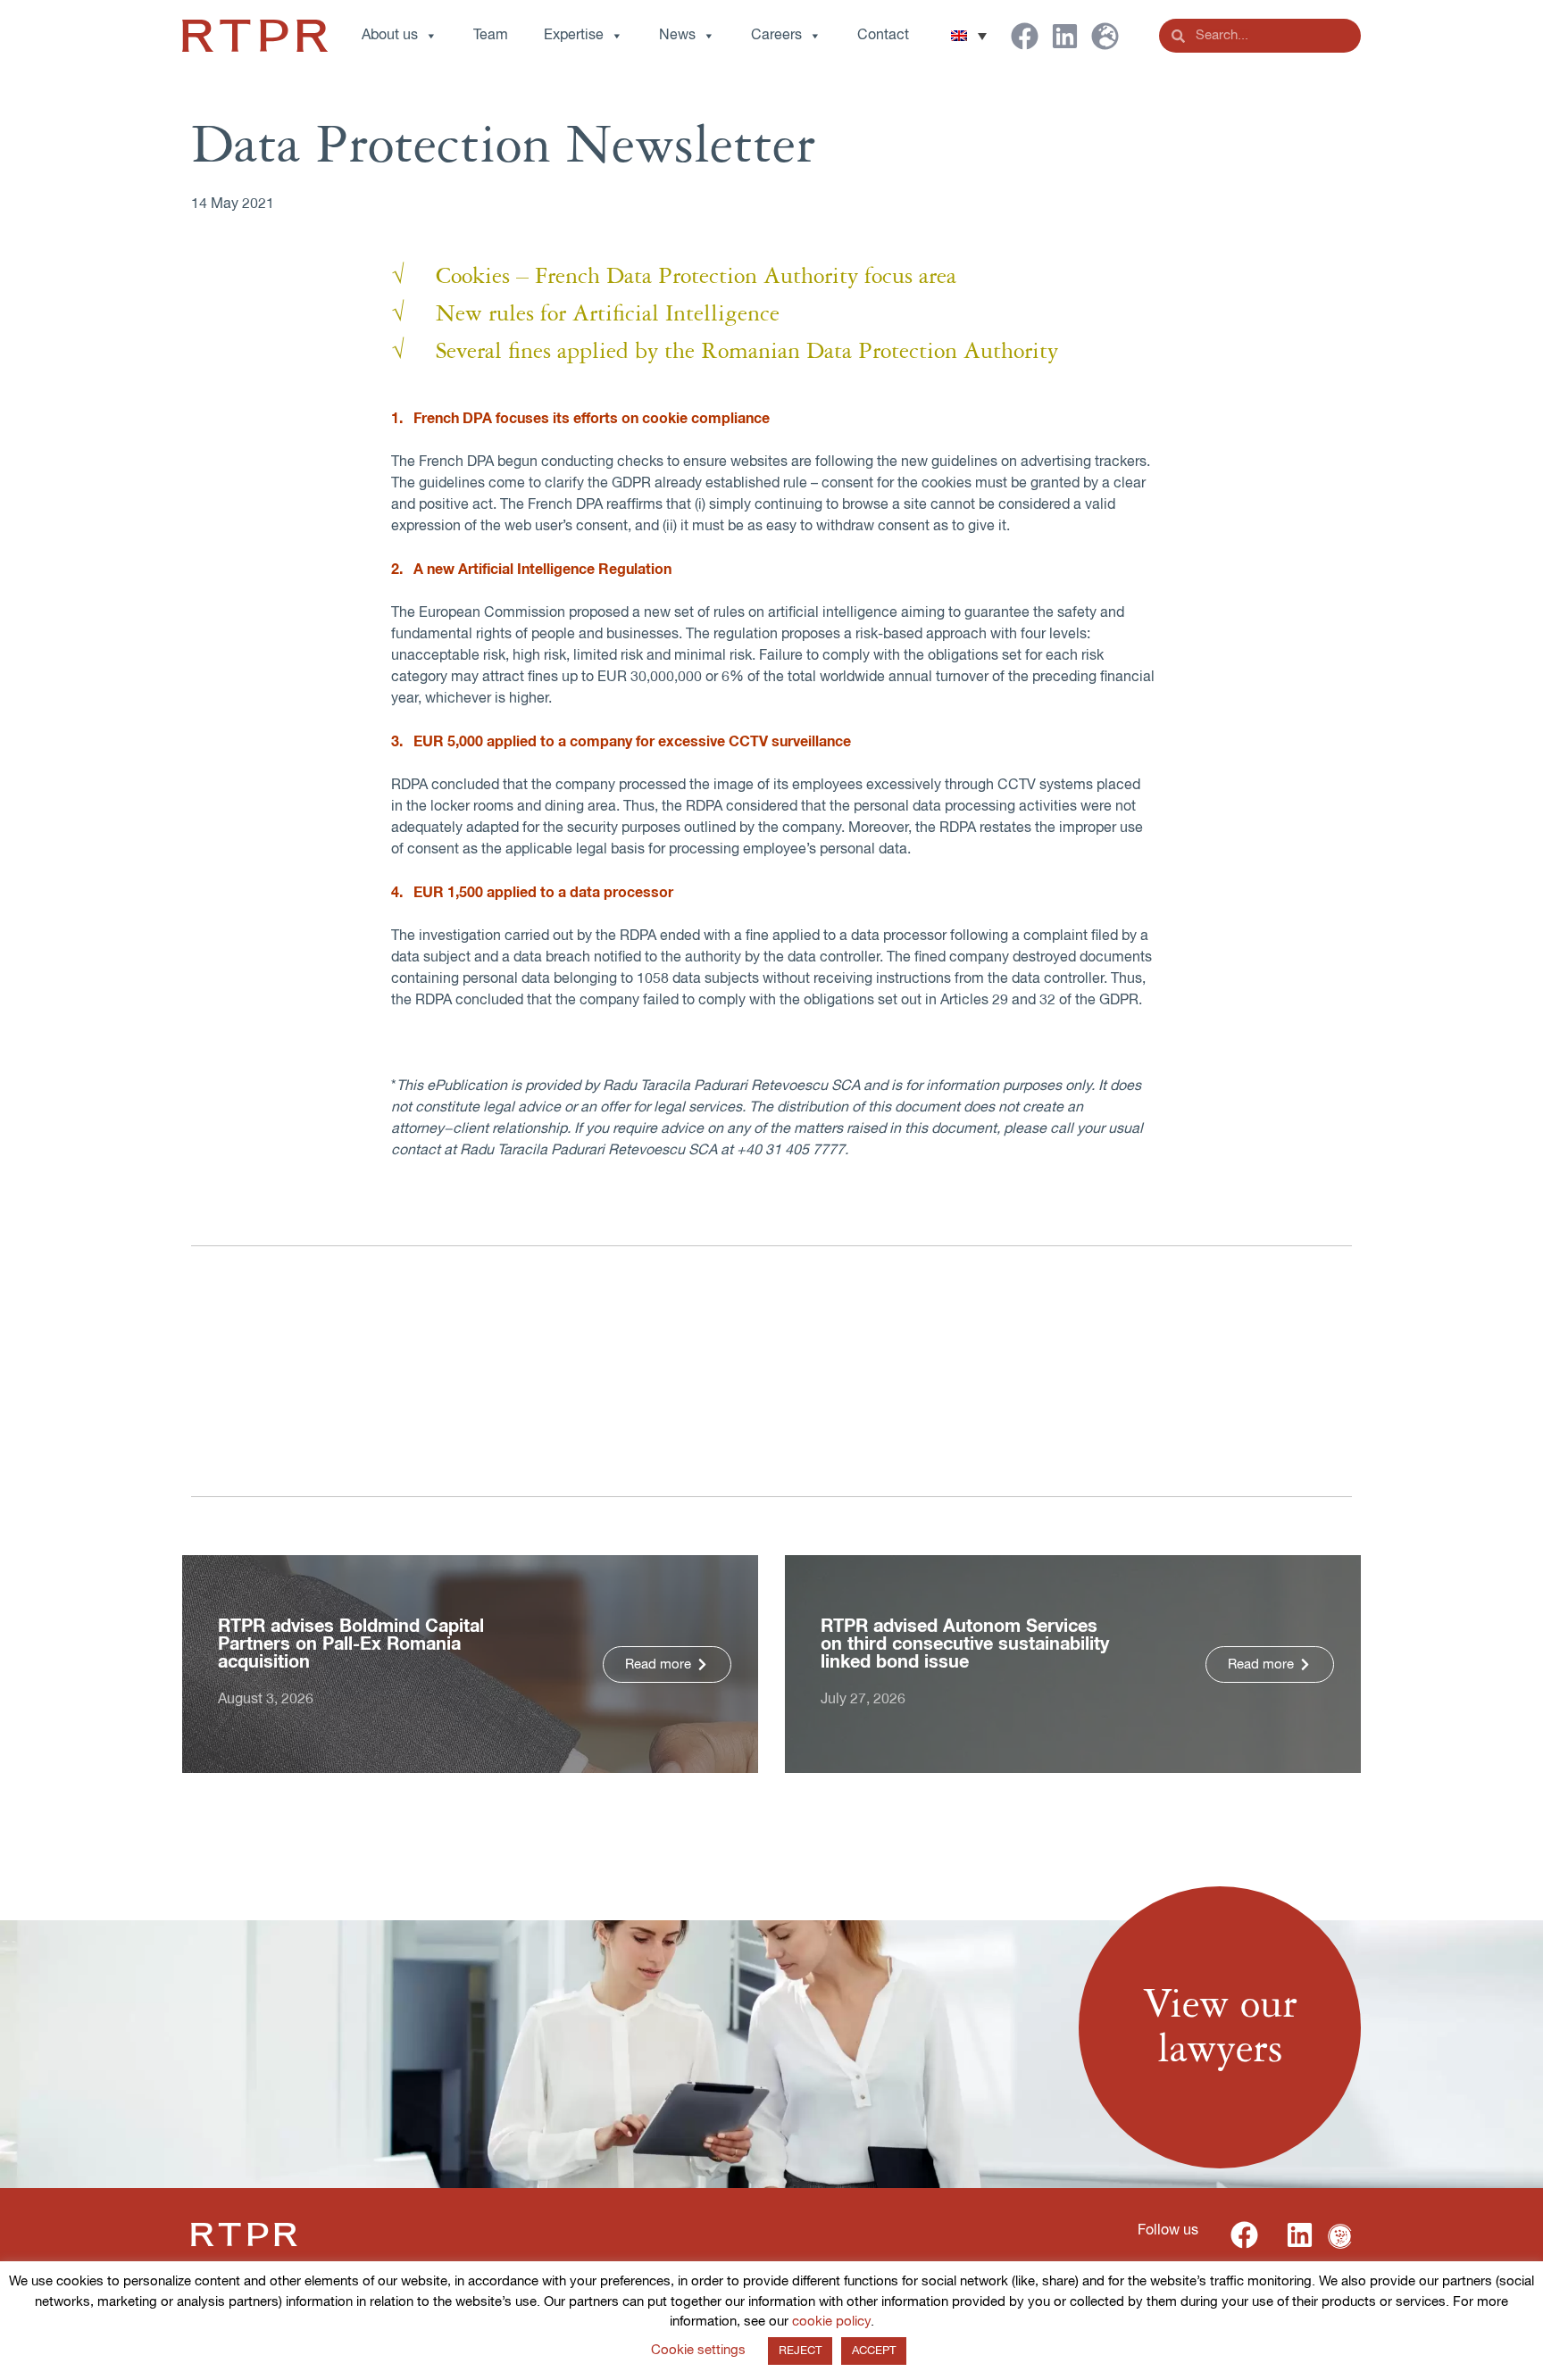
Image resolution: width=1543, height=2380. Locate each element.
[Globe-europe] (1105, 36)
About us (390, 36)
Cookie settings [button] (698, 2350)
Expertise (574, 36)
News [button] (677, 36)
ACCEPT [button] (874, 2351)
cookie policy (831, 2322)
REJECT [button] (800, 2351)
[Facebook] (1025, 36)
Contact (883, 36)
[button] (969, 36)
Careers (776, 36)
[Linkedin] (1065, 36)
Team (491, 36)
